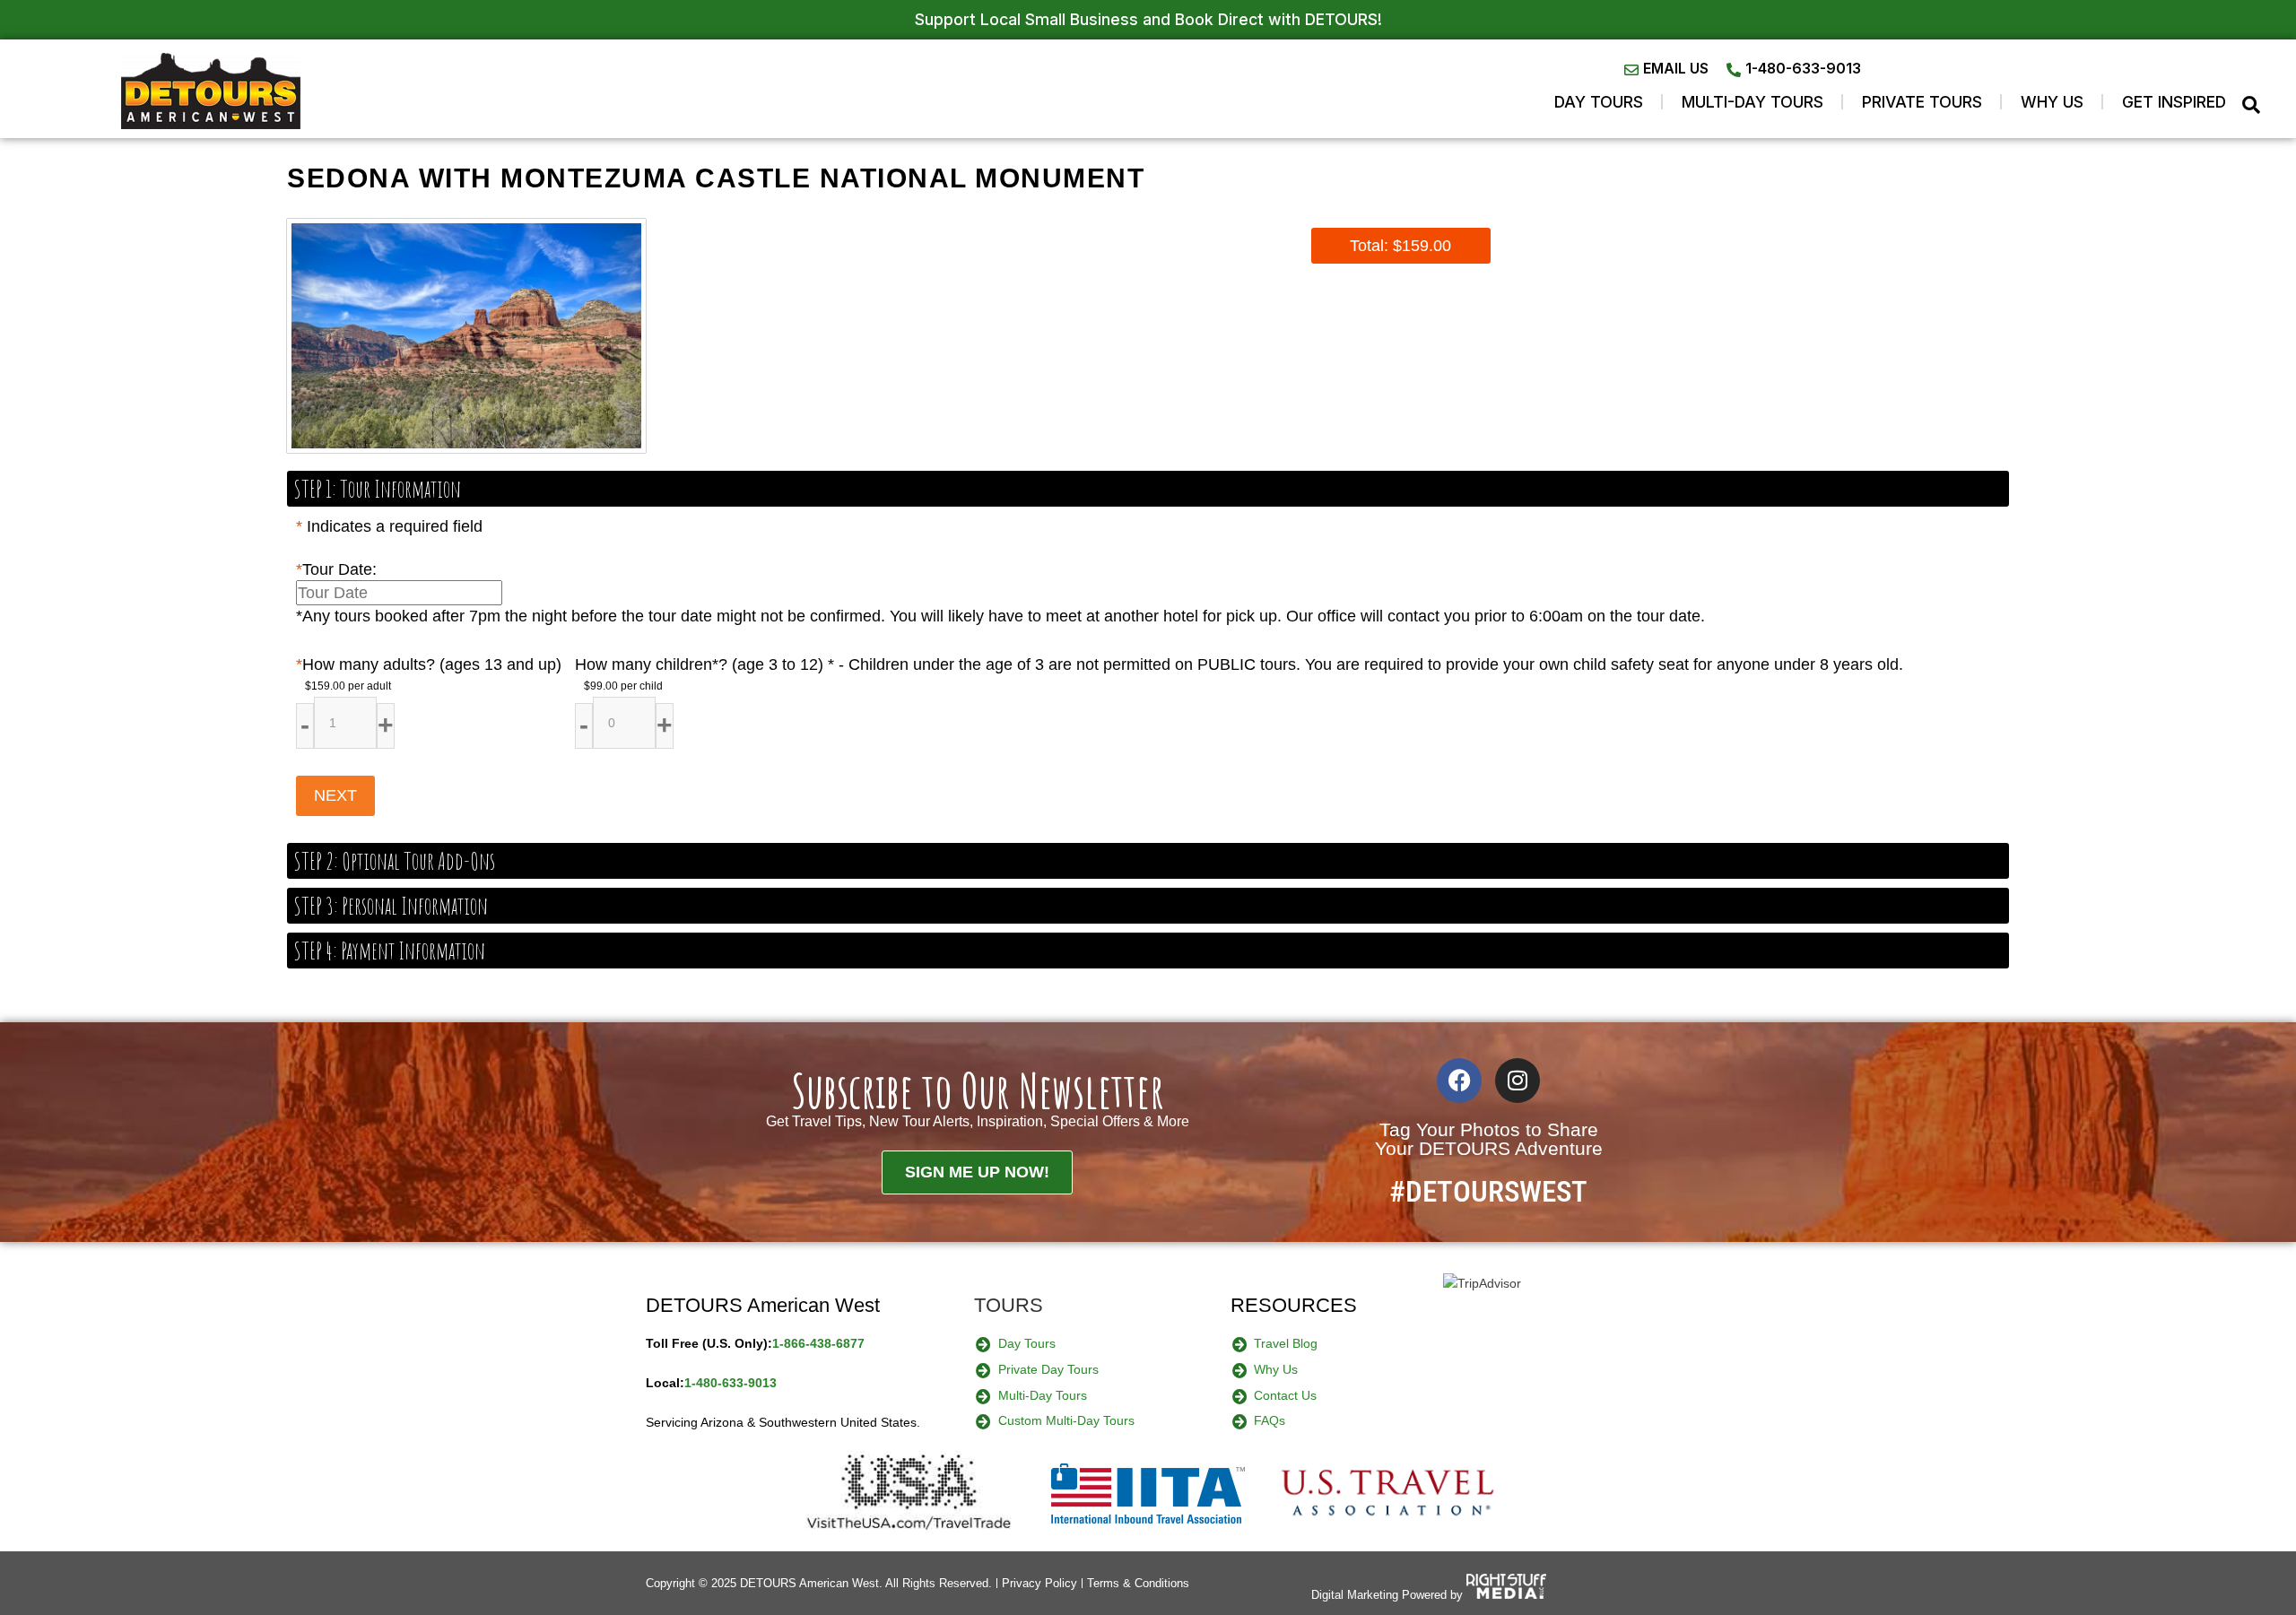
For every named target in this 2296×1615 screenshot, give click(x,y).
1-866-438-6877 (818, 1343)
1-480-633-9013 (731, 1383)
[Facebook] (1459, 1081)
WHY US (2052, 102)
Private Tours (1922, 102)
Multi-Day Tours (1752, 102)
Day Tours (1599, 102)
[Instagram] (1518, 1081)
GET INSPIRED (2174, 102)
